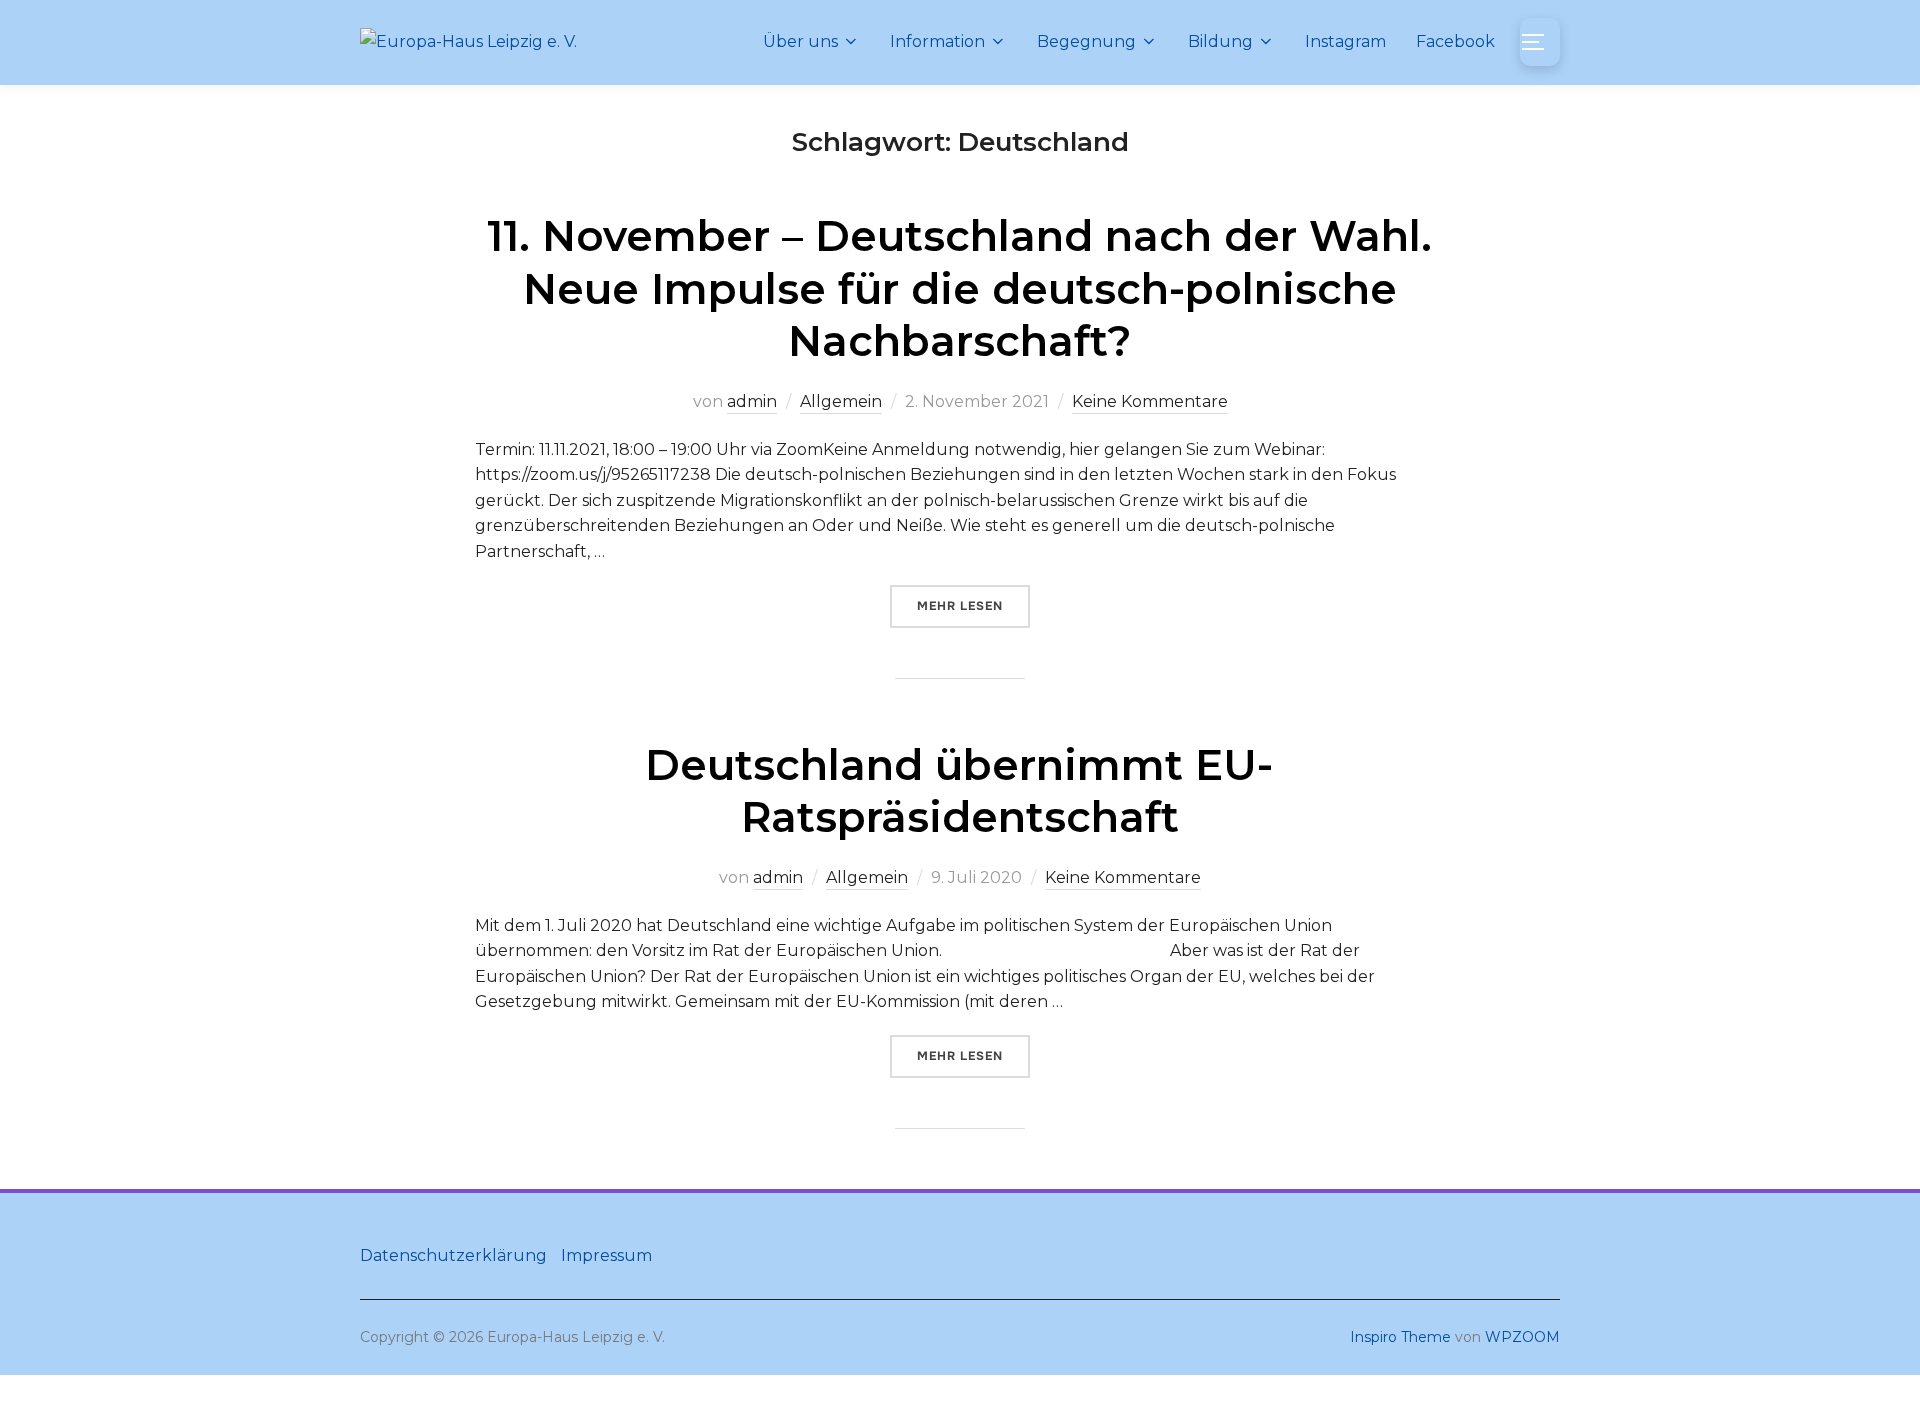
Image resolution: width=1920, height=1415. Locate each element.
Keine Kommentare (1150, 401)
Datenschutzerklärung (453, 1255)
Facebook (1455, 41)
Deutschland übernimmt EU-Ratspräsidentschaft (959, 791)
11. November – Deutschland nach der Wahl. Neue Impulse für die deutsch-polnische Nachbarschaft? (959, 288)
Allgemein (841, 401)
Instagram (1345, 41)
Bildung (1220, 41)
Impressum (606, 1255)
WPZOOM (1522, 1337)
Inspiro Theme (1400, 1337)
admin (752, 401)
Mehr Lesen (973, 605)
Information (937, 41)
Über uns (800, 41)
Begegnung (1086, 41)
